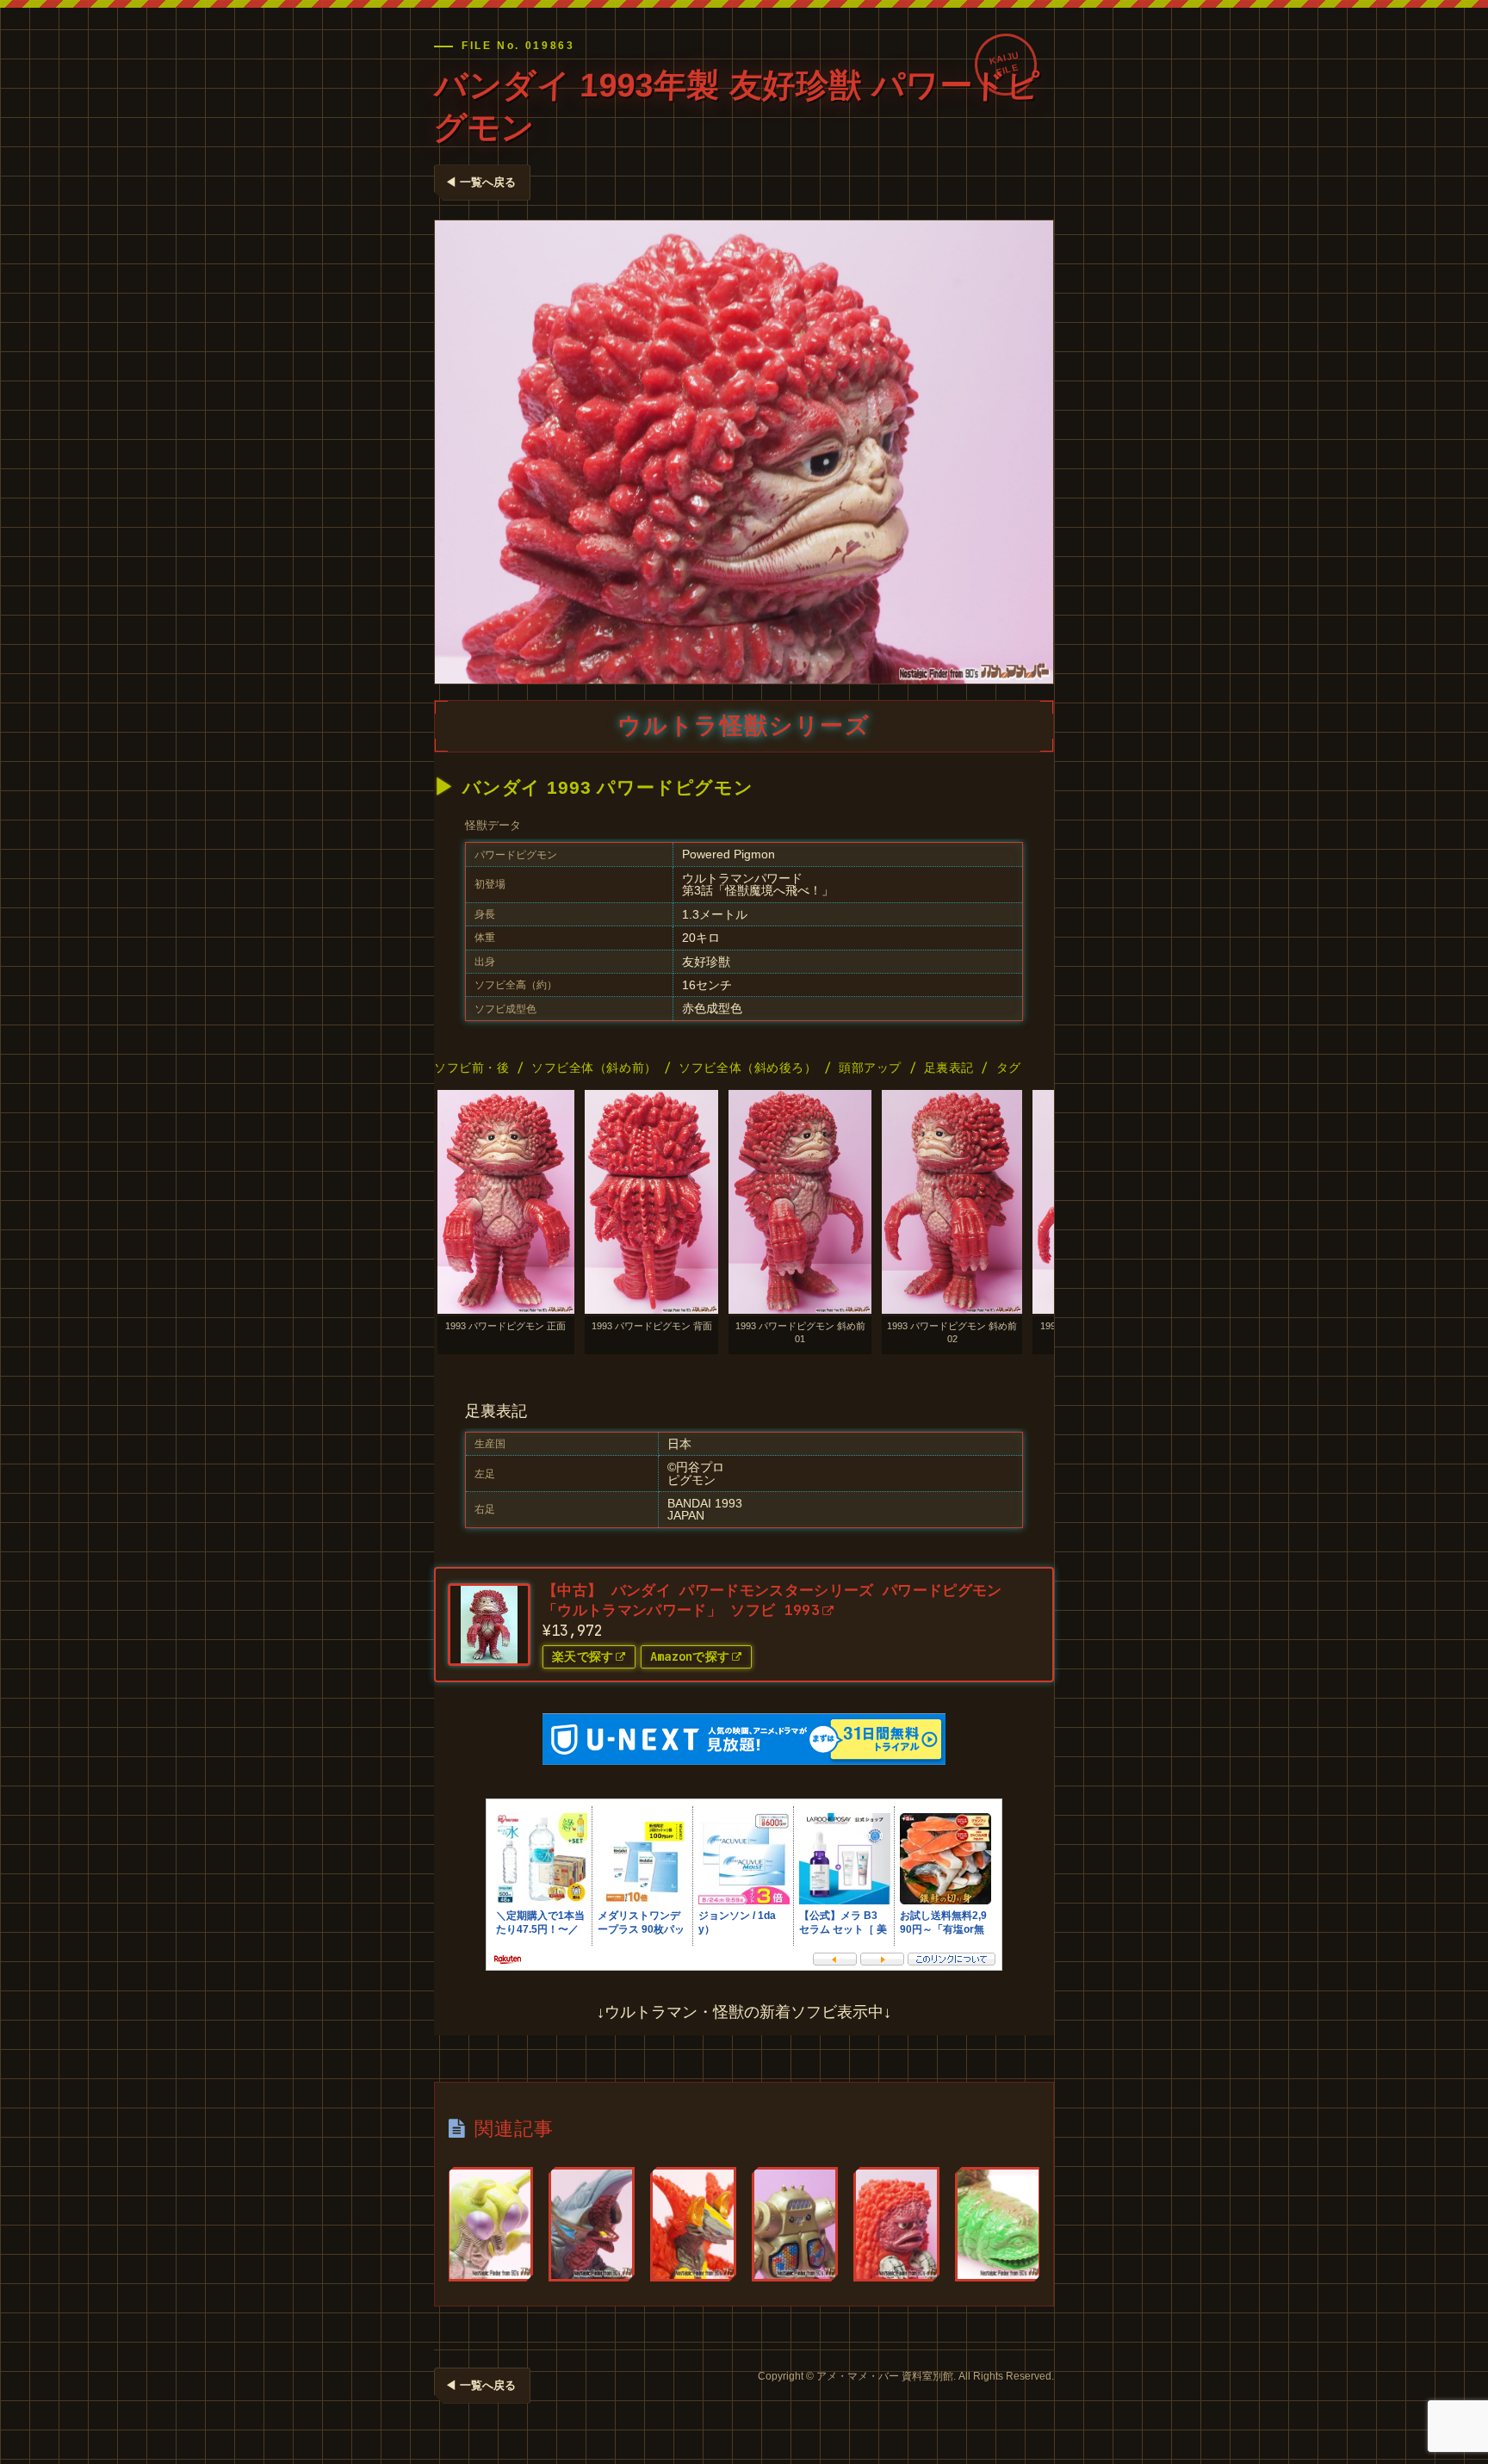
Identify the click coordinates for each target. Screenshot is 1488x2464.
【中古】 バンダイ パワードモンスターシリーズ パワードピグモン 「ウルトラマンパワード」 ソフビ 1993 (772, 1600)
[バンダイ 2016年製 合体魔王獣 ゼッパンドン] (693, 2224)
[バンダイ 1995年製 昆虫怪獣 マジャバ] (490, 2224)
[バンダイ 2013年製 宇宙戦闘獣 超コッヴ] (592, 2224)
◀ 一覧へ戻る (480, 182)
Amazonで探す (690, 1656)
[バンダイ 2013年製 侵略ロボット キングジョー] (795, 2224)
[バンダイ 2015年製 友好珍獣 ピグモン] (896, 2224)
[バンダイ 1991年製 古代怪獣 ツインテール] (998, 2224)
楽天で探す (583, 1656)
